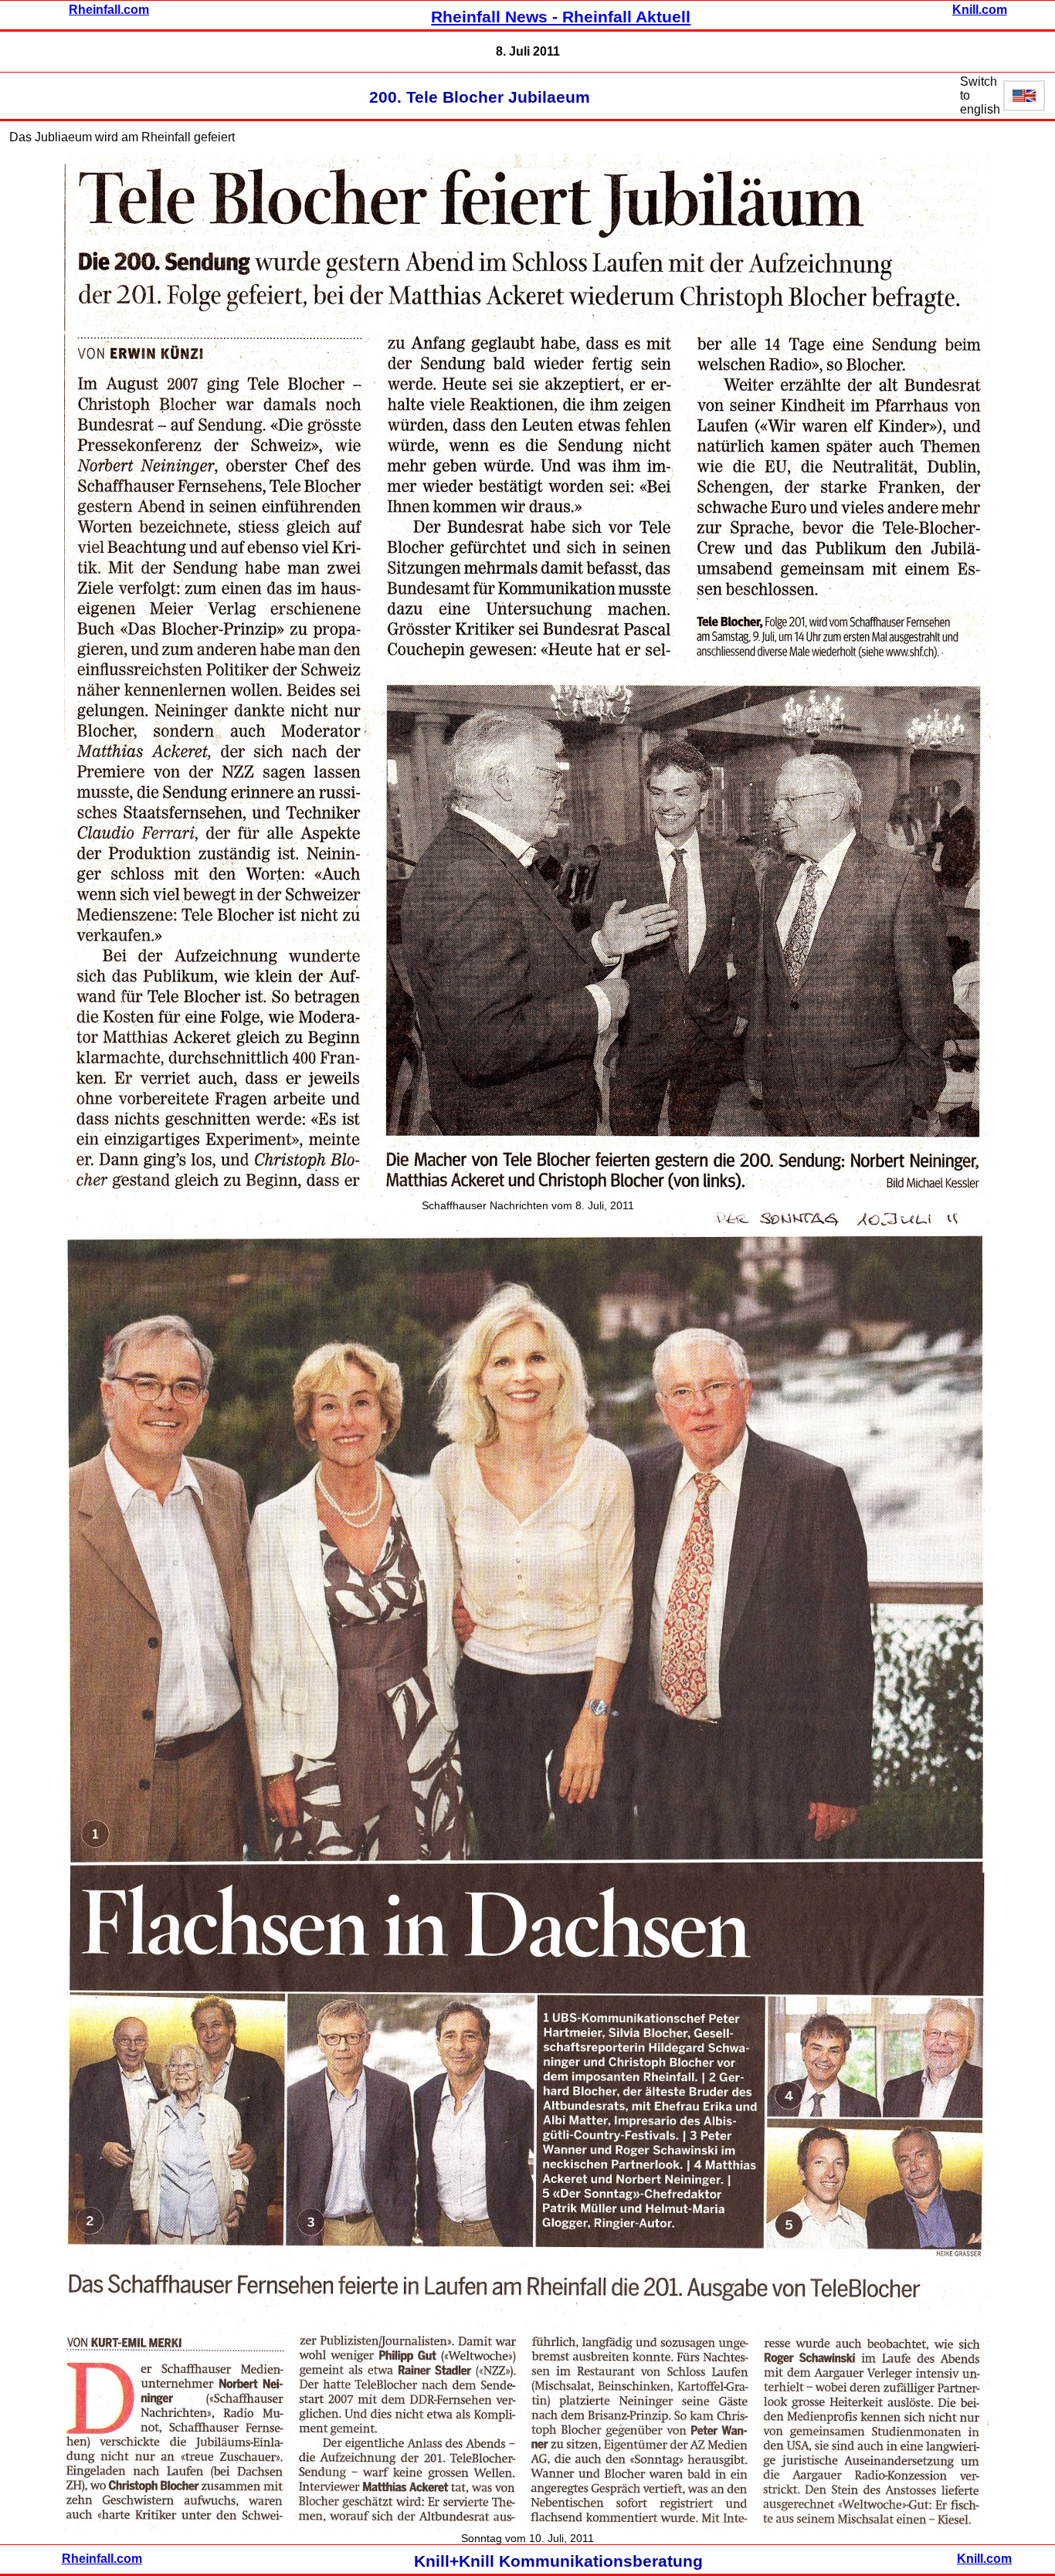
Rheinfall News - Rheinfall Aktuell (561, 17)
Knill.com (980, 10)
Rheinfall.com (109, 10)
